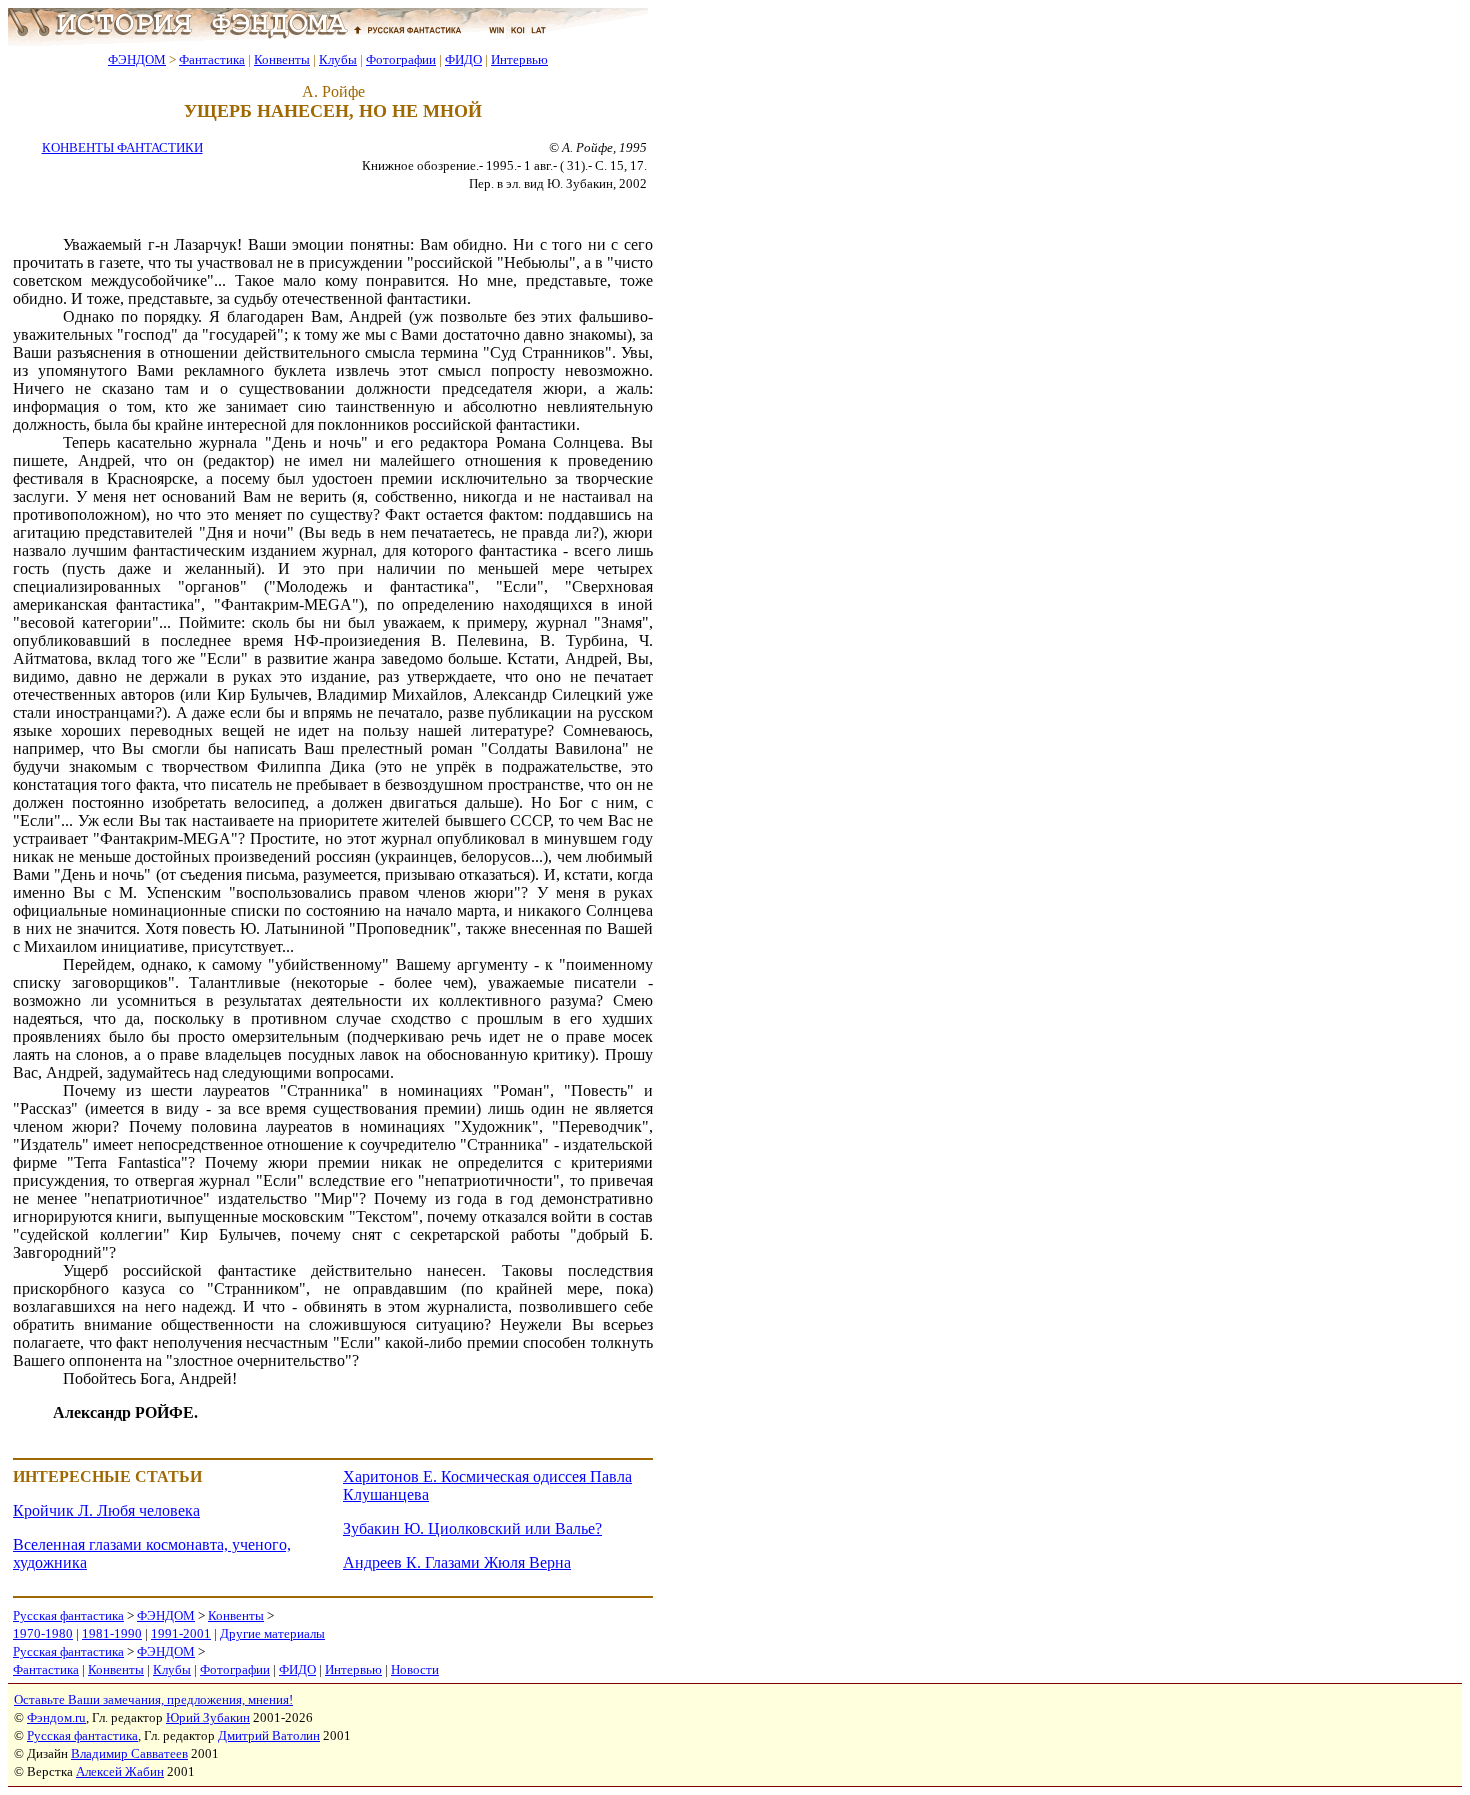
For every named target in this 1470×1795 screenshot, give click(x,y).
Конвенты (282, 59)
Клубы (338, 59)
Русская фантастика (68, 1615)
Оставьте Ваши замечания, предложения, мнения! (153, 1699)
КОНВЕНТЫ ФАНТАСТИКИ (122, 147)
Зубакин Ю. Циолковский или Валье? (472, 1528)
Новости (415, 1669)
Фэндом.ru (56, 1717)
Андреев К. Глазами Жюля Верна (457, 1562)
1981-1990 (112, 1633)
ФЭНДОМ (137, 59)
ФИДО (463, 59)
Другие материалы (272, 1633)
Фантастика (212, 59)
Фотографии (401, 59)
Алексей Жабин (120, 1771)
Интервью (519, 59)
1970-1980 (43, 1633)
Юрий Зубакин (208, 1717)
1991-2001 (181, 1633)
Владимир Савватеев (129, 1753)
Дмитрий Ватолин (269, 1735)
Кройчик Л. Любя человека (106, 1510)
